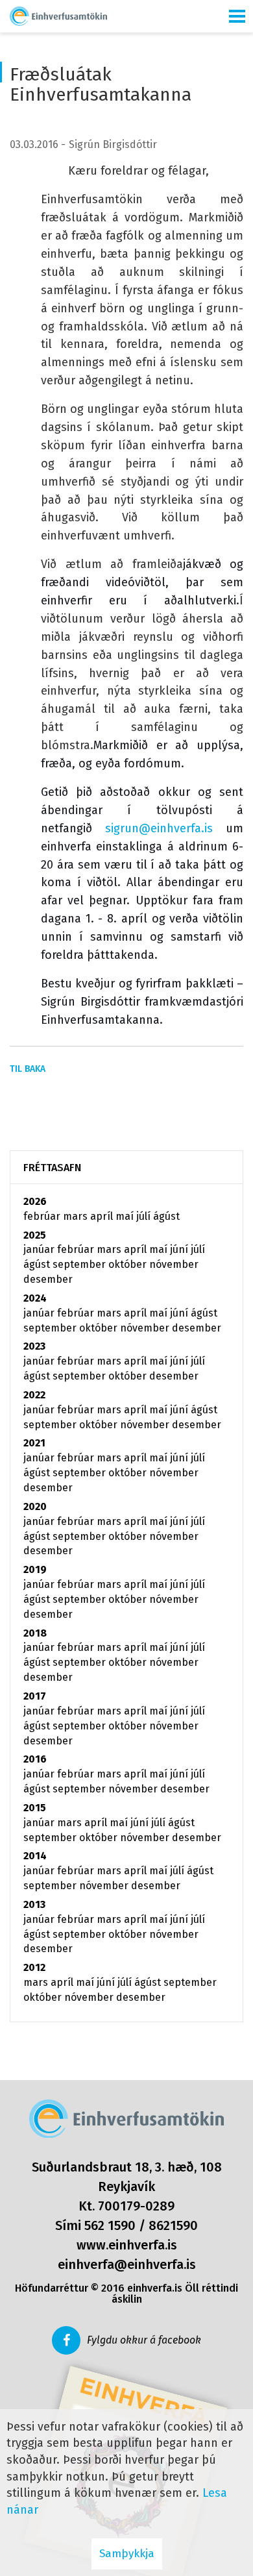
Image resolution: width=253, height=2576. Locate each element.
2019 (35, 1569)
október (129, 1264)
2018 (35, 1633)
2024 (35, 1298)
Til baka (28, 1069)
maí (126, 1216)
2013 (34, 1904)
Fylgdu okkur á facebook (144, 2340)
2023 (34, 1346)
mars (77, 1216)
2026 (35, 1201)
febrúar (43, 1216)
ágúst (166, 1216)
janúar (40, 1249)
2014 (35, 1856)
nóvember (174, 1264)
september (80, 1264)
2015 (35, 1808)
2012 (34, 1967)
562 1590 (110, 2225)
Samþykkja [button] (127, 2554)
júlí (145, 1216)
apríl (103, 1216)
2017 (35, 1696)
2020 (35, 1506)
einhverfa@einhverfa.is (127, 2264)
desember (48, 1279)
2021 (34, 1443)
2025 (35, 1235)
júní (180, 1249)
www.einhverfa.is (127, 2245)
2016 (35, 1759)
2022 (34, 1395)
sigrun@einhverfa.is (159, 828)
